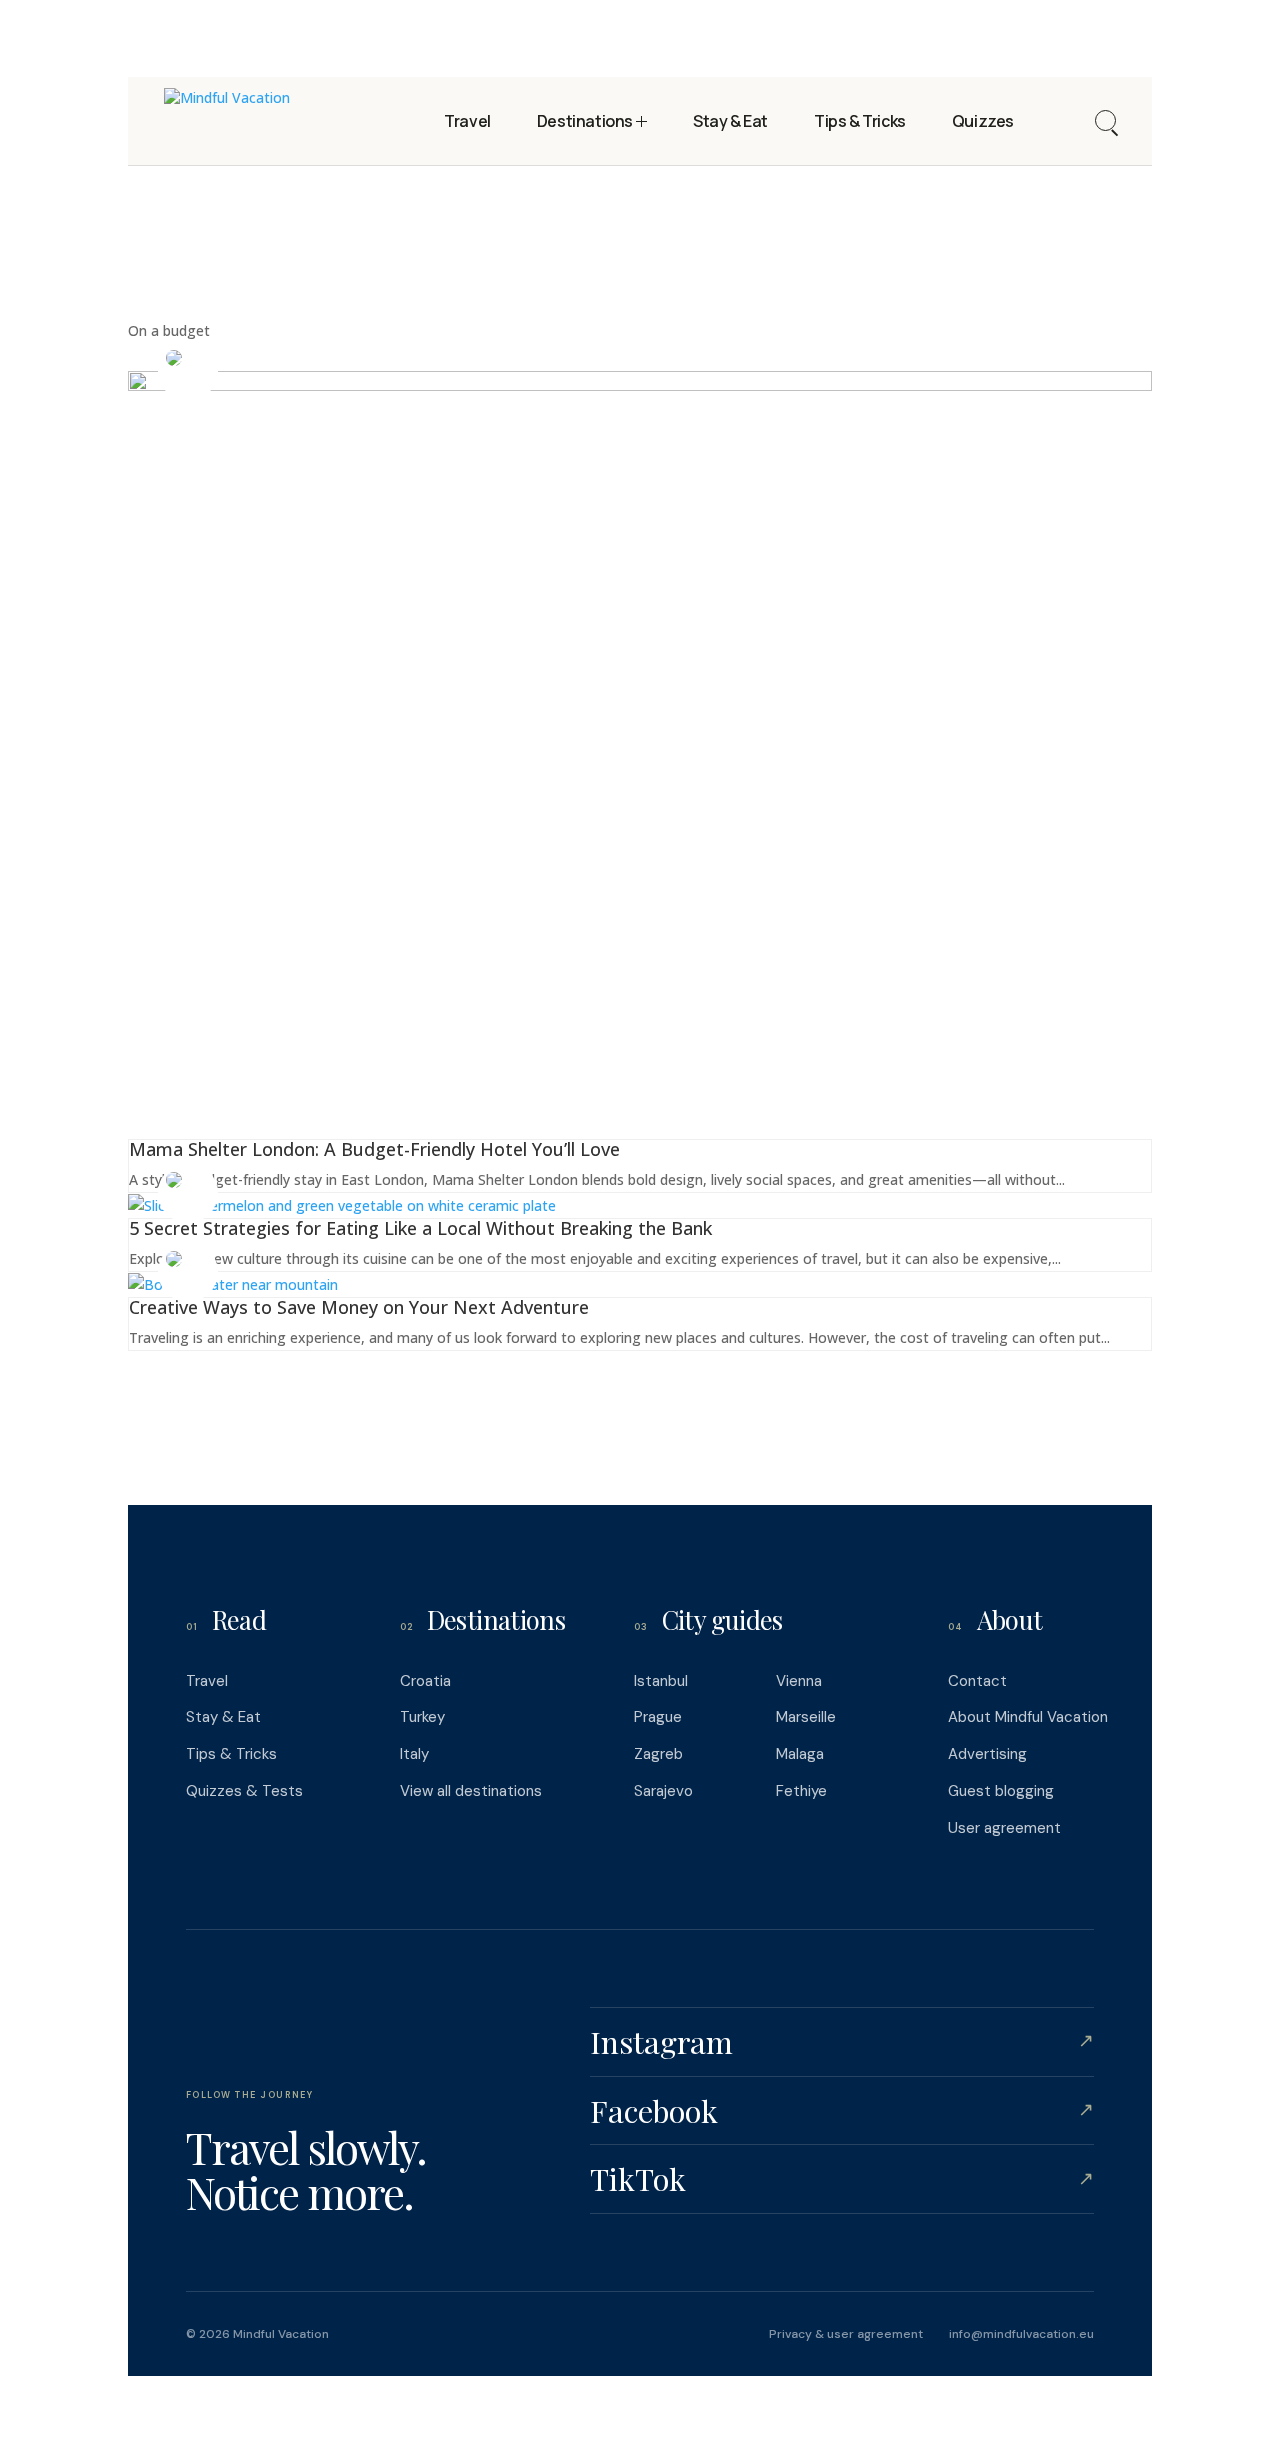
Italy (414, 1754)
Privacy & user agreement (846, 2334)
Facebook (842, 2110)
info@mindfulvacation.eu (1021, 2334)
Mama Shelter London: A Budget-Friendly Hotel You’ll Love (374, 1149)
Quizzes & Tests (244, 1791)
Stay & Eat (223, 1717)
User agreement (1004, 1828)
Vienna (799, 1681)
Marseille (806, 1717)
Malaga (800, 1754)
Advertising (987, 1754)
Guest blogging (1001, 1791)
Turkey (422, 1717)
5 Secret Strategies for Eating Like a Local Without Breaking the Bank (420, 1228)
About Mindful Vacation (1028, 1717)
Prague (658, 1717)
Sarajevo (663, 1791)
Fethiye (801, 1791)
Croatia (425, 1681)
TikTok (842, 2178)
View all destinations (471, 1791)
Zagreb (658, 1754)
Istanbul (661, 1681)
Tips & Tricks (231, 1754)
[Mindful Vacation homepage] (227, 120)
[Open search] (1105, 120)
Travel (207, 1681)
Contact (977, 1681)
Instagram (842, 2041)
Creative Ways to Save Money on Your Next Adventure (359, 1307)
